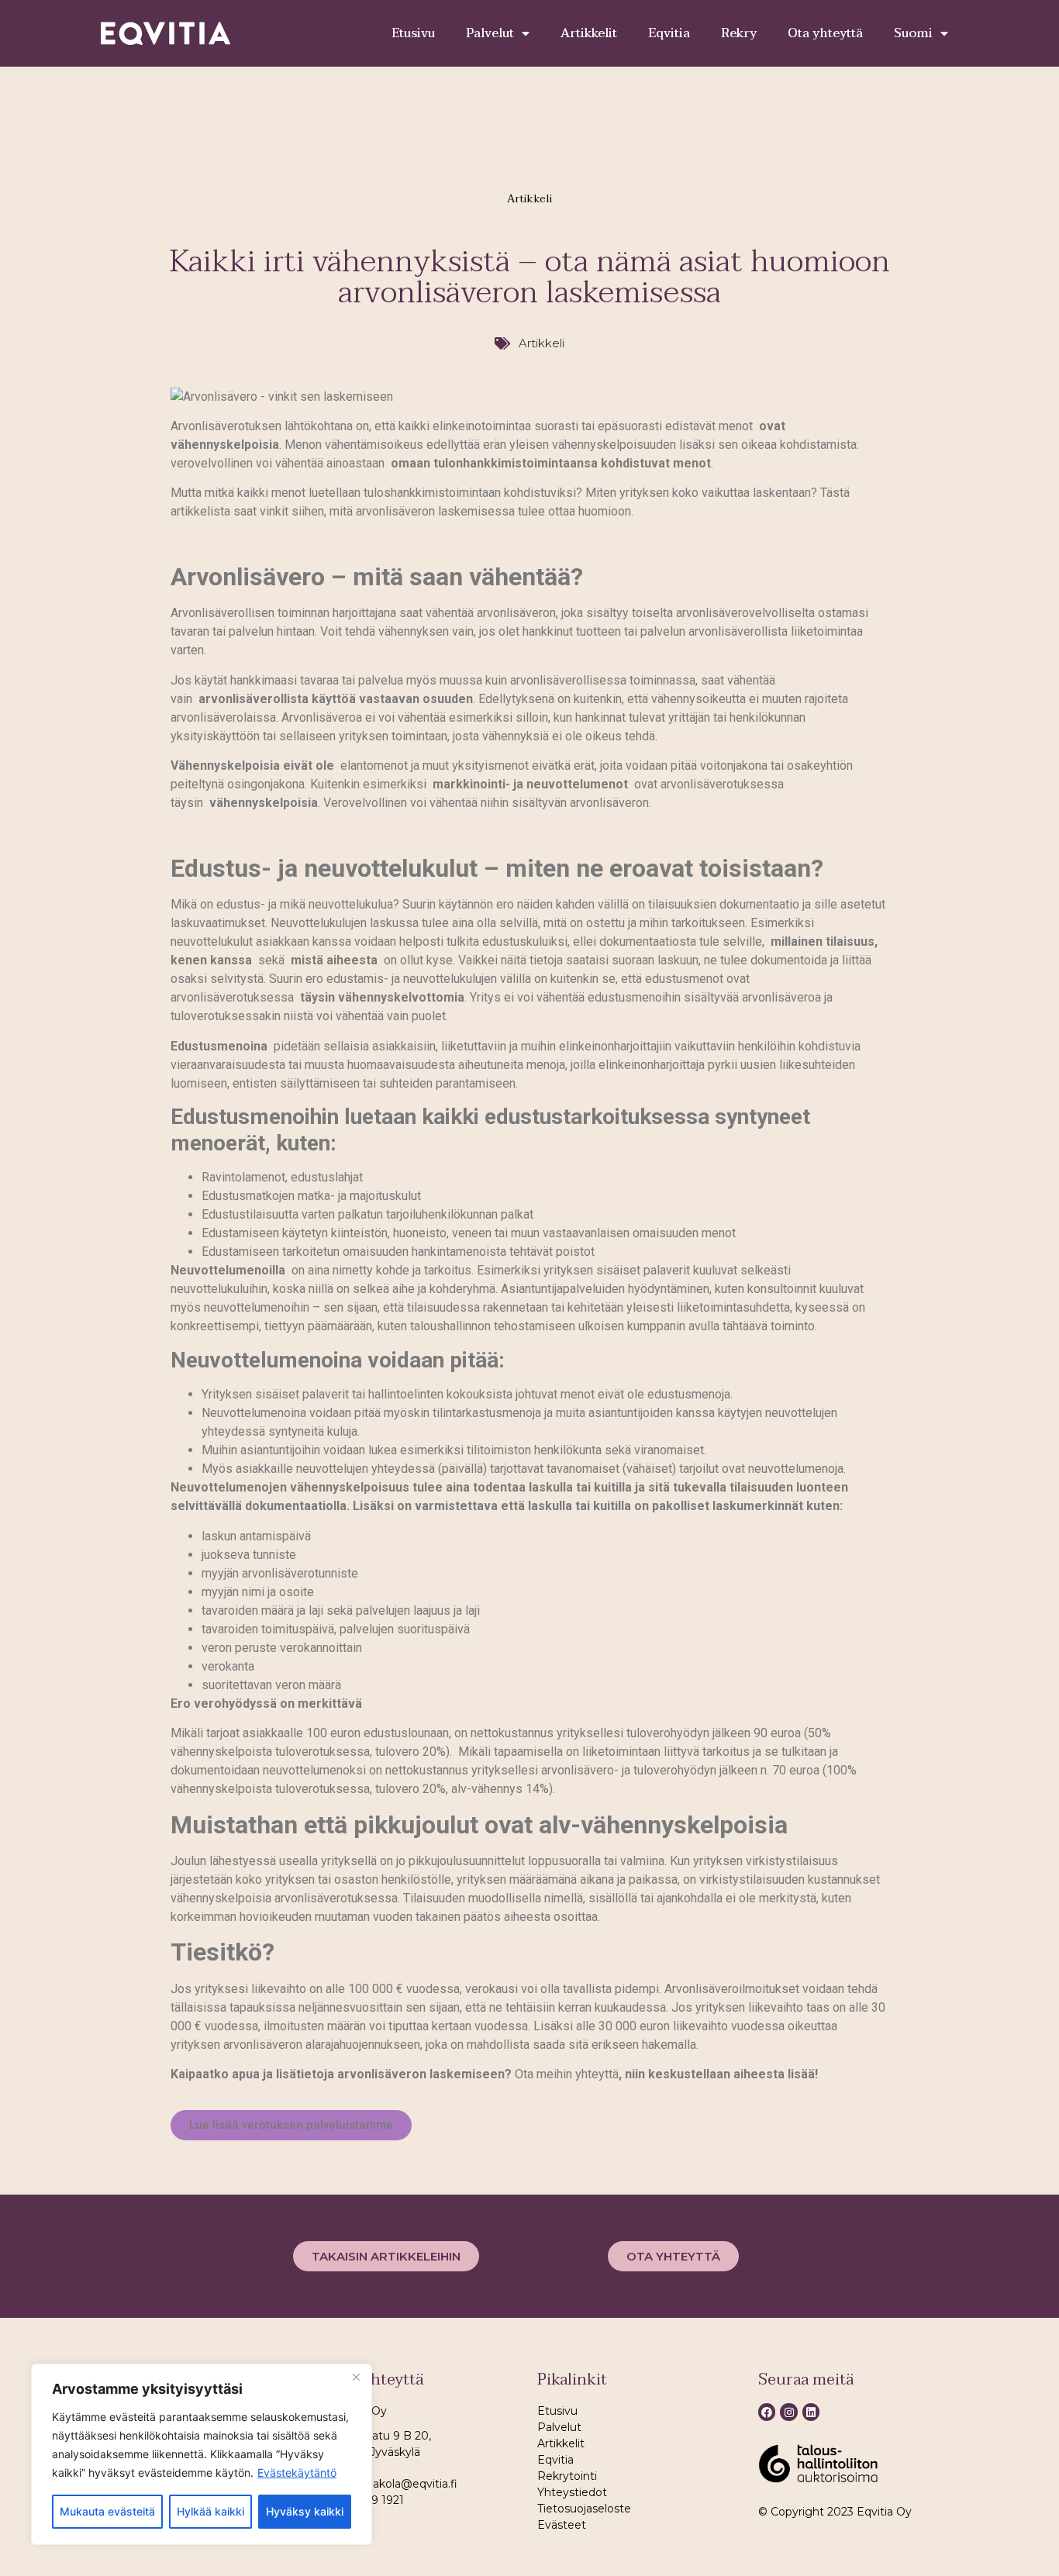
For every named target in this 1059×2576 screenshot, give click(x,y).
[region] (202, 2454)
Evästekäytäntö (297, 2473)
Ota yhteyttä (825, 33)
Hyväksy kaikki (305, 2511)
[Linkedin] (811, 2412)
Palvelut (490, 33)
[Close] (356, 2377)
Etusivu (413, 33)
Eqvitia (669, 33)
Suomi (913, 33)
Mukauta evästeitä (107, 2511)
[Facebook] (767, 2412)
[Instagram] (788, 2412)
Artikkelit (589, 33)
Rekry (739, 33)
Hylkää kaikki (210, 2511)
